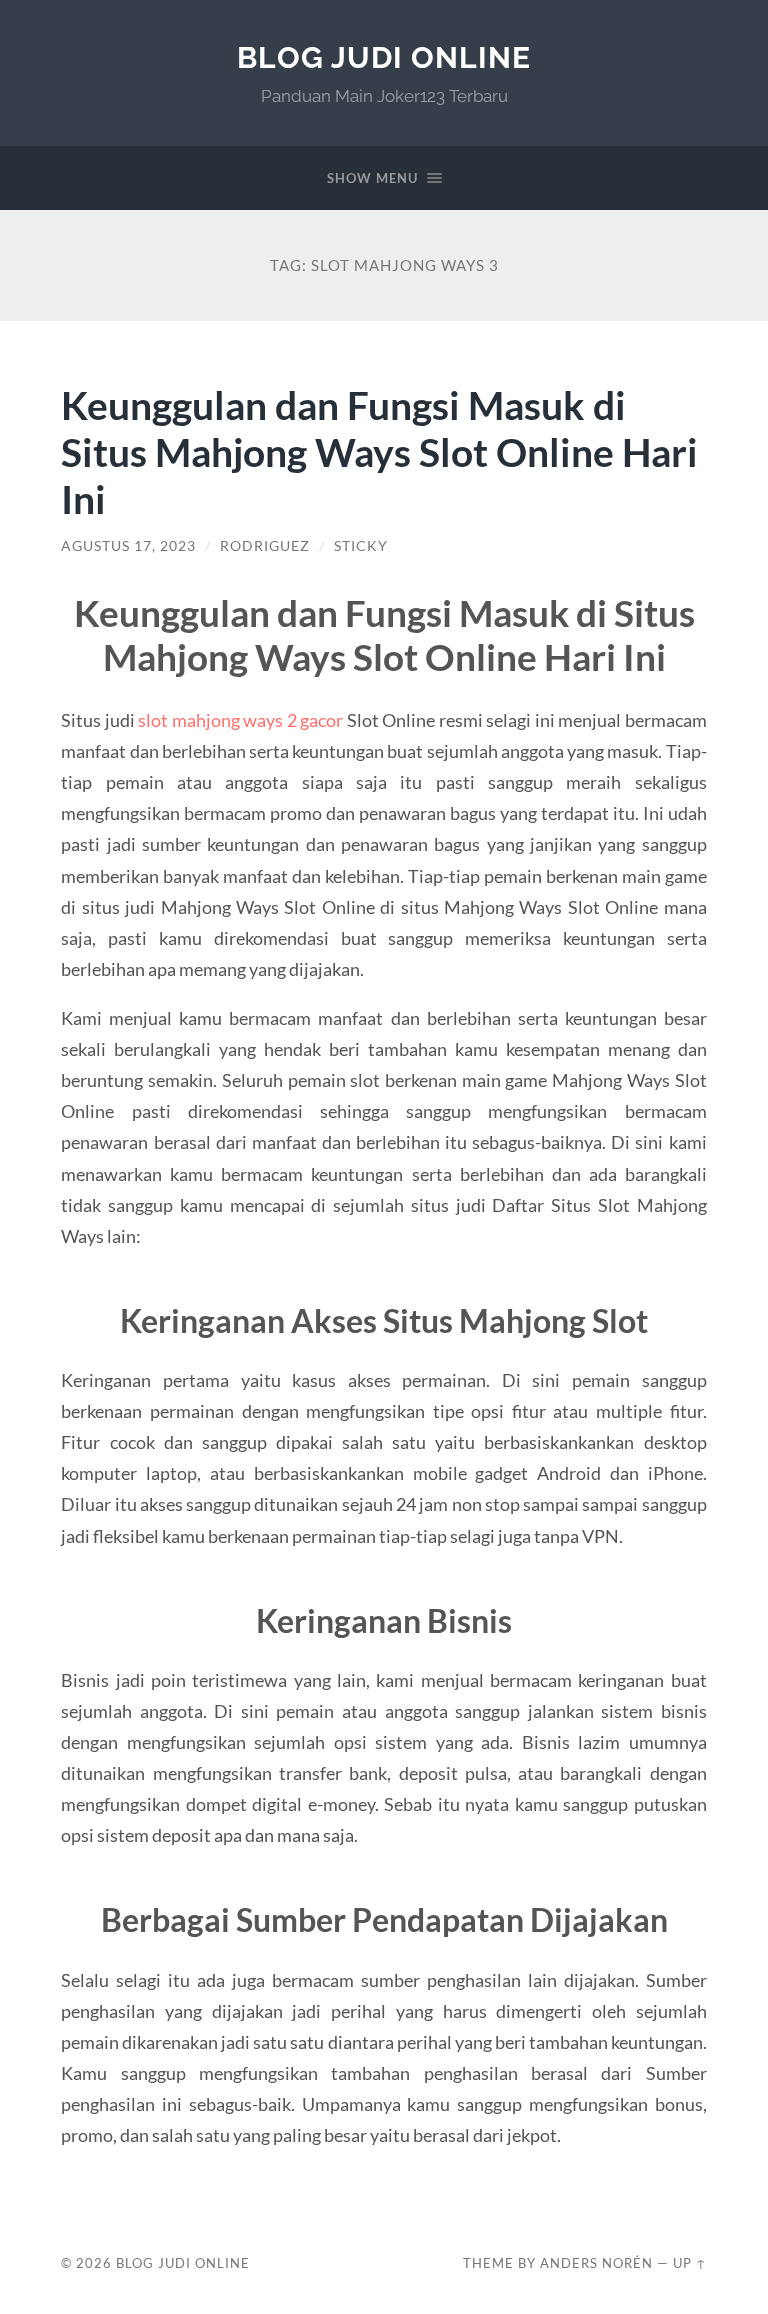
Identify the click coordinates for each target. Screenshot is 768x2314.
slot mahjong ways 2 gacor (240, 720)
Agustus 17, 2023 (128, 546)
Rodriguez (265, 546)
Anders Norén (596, 2263)
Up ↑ (690, 2263)
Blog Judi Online (384, 57)
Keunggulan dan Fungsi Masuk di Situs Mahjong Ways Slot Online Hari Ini (379, 451)
